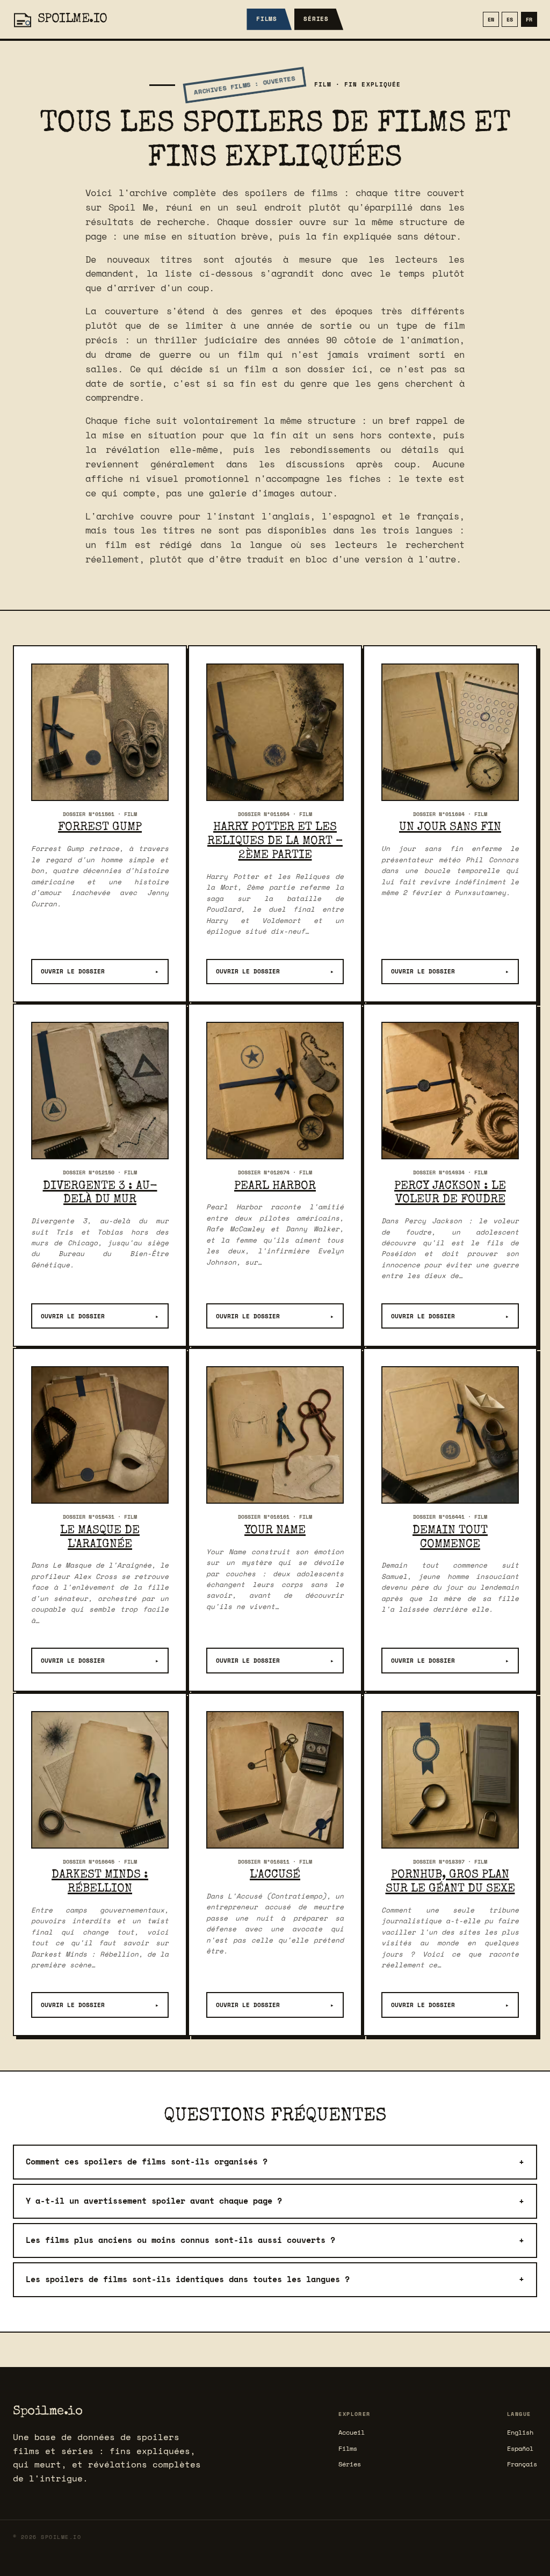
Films (267, 19)
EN (491, 19)
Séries (316, 19)
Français (522, 2464)
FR (529, 19)
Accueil (352, 2432)
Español (520, 2448)
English (520, 2432)
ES (510, 19)
